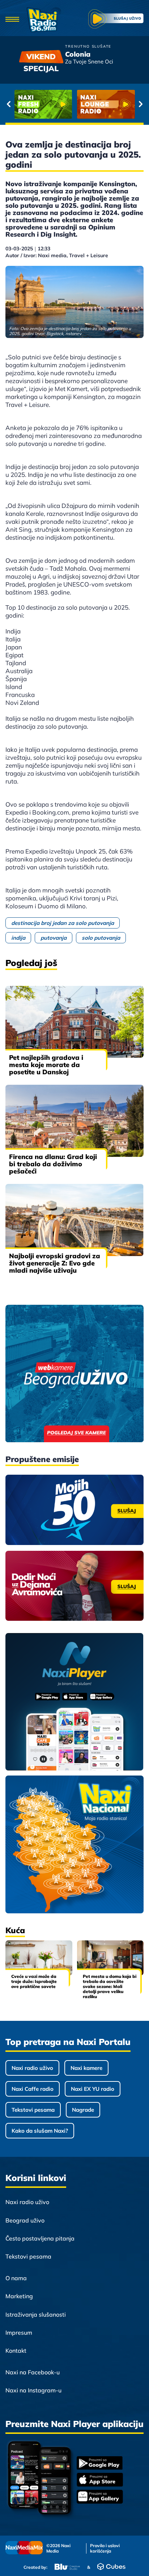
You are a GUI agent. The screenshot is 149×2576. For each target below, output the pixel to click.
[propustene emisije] (74, 1510)
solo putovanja (101, 938)
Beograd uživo (25, 2220)
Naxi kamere (86, 2068)
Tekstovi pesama (33, 2110)
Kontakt (16, 2351)
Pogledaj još (31, 963)
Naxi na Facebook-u (33, 2372)
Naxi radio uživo (32, 2068)
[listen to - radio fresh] (43, 104)
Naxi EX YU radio (93, 2089)
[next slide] (141, 104)
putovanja (54, 938)
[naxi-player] (74, 1702)
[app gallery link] (100, 2498)
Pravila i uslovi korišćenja (105, 2548)
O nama (16, 2278)
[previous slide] (8, 104)
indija (18, 938)
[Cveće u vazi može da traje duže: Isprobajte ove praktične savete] (39, 1958)
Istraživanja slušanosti (36, 2314)
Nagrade (83, 2110)
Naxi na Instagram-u (33, 2390)
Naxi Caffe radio (33, 2089)
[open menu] (12, 20)
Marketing (19, 2296)
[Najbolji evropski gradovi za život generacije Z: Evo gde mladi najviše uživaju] (74, 1220)
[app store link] (100, 2480)
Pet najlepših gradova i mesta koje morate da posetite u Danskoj (46, 1065)
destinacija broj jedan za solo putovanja (63, 923)
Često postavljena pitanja (40, 2238)
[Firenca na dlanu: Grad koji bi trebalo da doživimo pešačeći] (74, 1121)
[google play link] (100, 2464)
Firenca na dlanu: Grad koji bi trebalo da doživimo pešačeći (53, 1164)
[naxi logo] (44, 20)
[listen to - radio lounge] (106, 104)
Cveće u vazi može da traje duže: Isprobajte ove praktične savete (34, 1981)
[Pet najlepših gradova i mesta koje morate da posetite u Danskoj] (74, 1022)
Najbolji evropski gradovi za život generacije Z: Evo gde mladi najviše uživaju (55, 1263)
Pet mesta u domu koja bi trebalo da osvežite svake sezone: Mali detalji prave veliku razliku (110, 1986)
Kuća (15, 1930)
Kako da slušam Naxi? (40, 2131)
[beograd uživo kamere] (74, 1374)
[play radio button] (116, 20)
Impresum (19, 2333)
